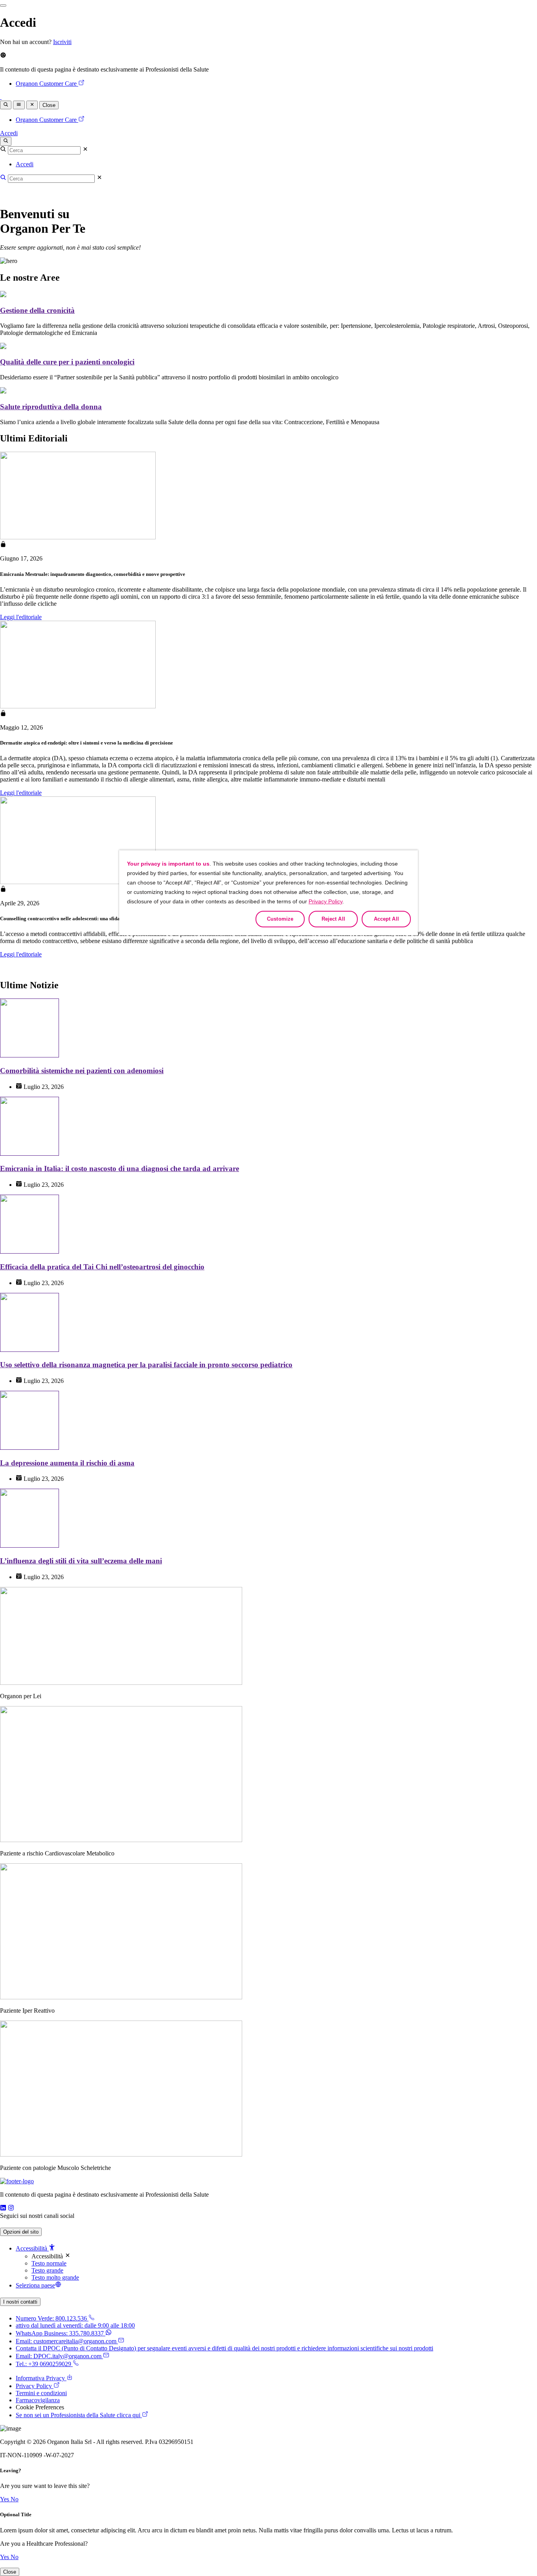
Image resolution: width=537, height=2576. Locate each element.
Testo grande (47, 2270)
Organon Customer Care (46, 84)
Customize (280, 919)
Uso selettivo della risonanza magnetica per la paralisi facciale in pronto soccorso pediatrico (146, 1365)
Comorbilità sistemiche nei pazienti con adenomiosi (82, 1071)
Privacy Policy (34, 2386)
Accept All (386, 919)
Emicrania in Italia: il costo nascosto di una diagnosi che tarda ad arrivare (120, 1168)
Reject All (333, 919)
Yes (5, 2499)
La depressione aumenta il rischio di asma (67, 1463)
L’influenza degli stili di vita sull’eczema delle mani (81, 1561)
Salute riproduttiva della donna (51, 407)
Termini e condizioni (41, 2393)
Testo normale (49, 2263)
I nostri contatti (20, 2302)
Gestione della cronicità (37, 310)
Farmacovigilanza (38, 2400)
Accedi (9, 133)
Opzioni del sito (21, 2232)
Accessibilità (32, 2248)
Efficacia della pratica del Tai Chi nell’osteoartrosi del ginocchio (102, 1267)
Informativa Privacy (40, 2378)
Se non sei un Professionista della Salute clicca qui (78, 2415)
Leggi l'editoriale (21, 617)
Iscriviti (62, 42)
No (15, 2499)
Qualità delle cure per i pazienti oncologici (67, 362)
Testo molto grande (55, 2277)
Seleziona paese (35, 2285)
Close (49, 105)
